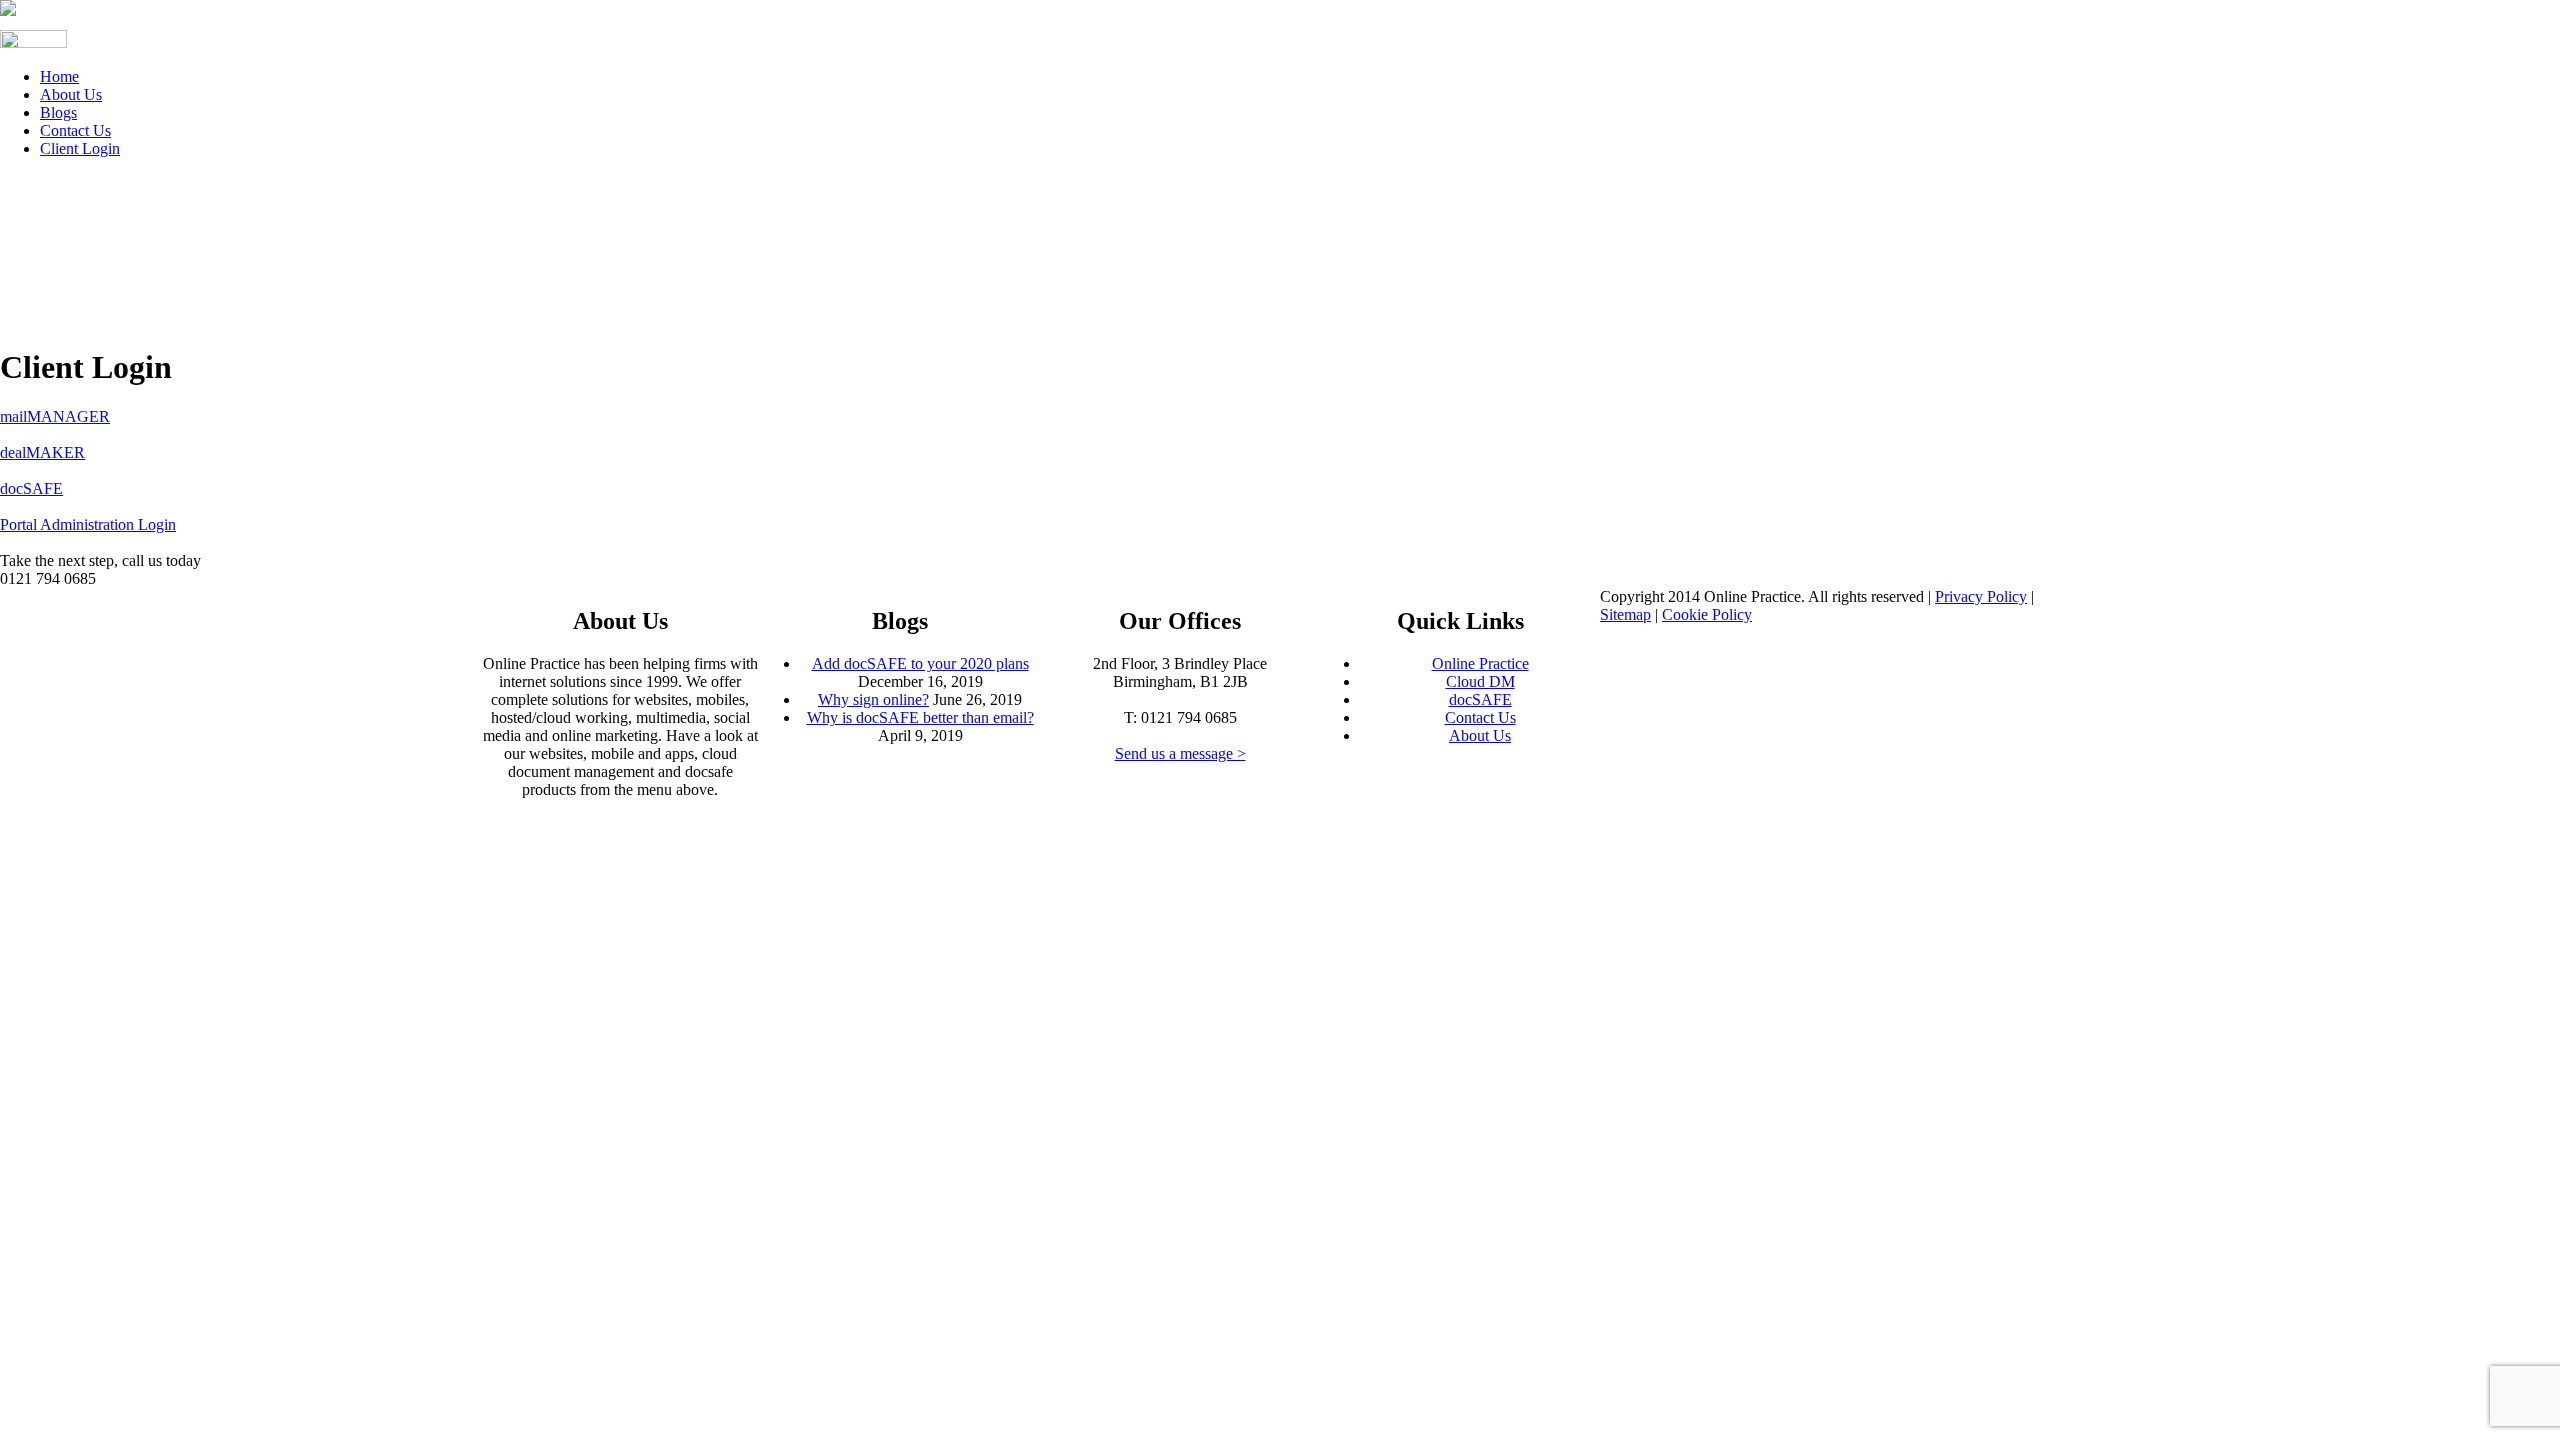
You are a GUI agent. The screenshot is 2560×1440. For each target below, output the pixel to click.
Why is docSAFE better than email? (920, 717)
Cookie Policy (1707, 614)
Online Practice (1480, 663)
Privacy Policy (1981, 596)
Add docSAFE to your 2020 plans (920, 663)
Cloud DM (1480, 681)
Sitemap (1625, 614)
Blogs (58, 112)
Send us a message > (1180, 753)
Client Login (80, 148)
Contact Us (75, 130)
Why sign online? (873, 699)
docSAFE (1480, 699)
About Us (71, 94)
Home (59, 76)
